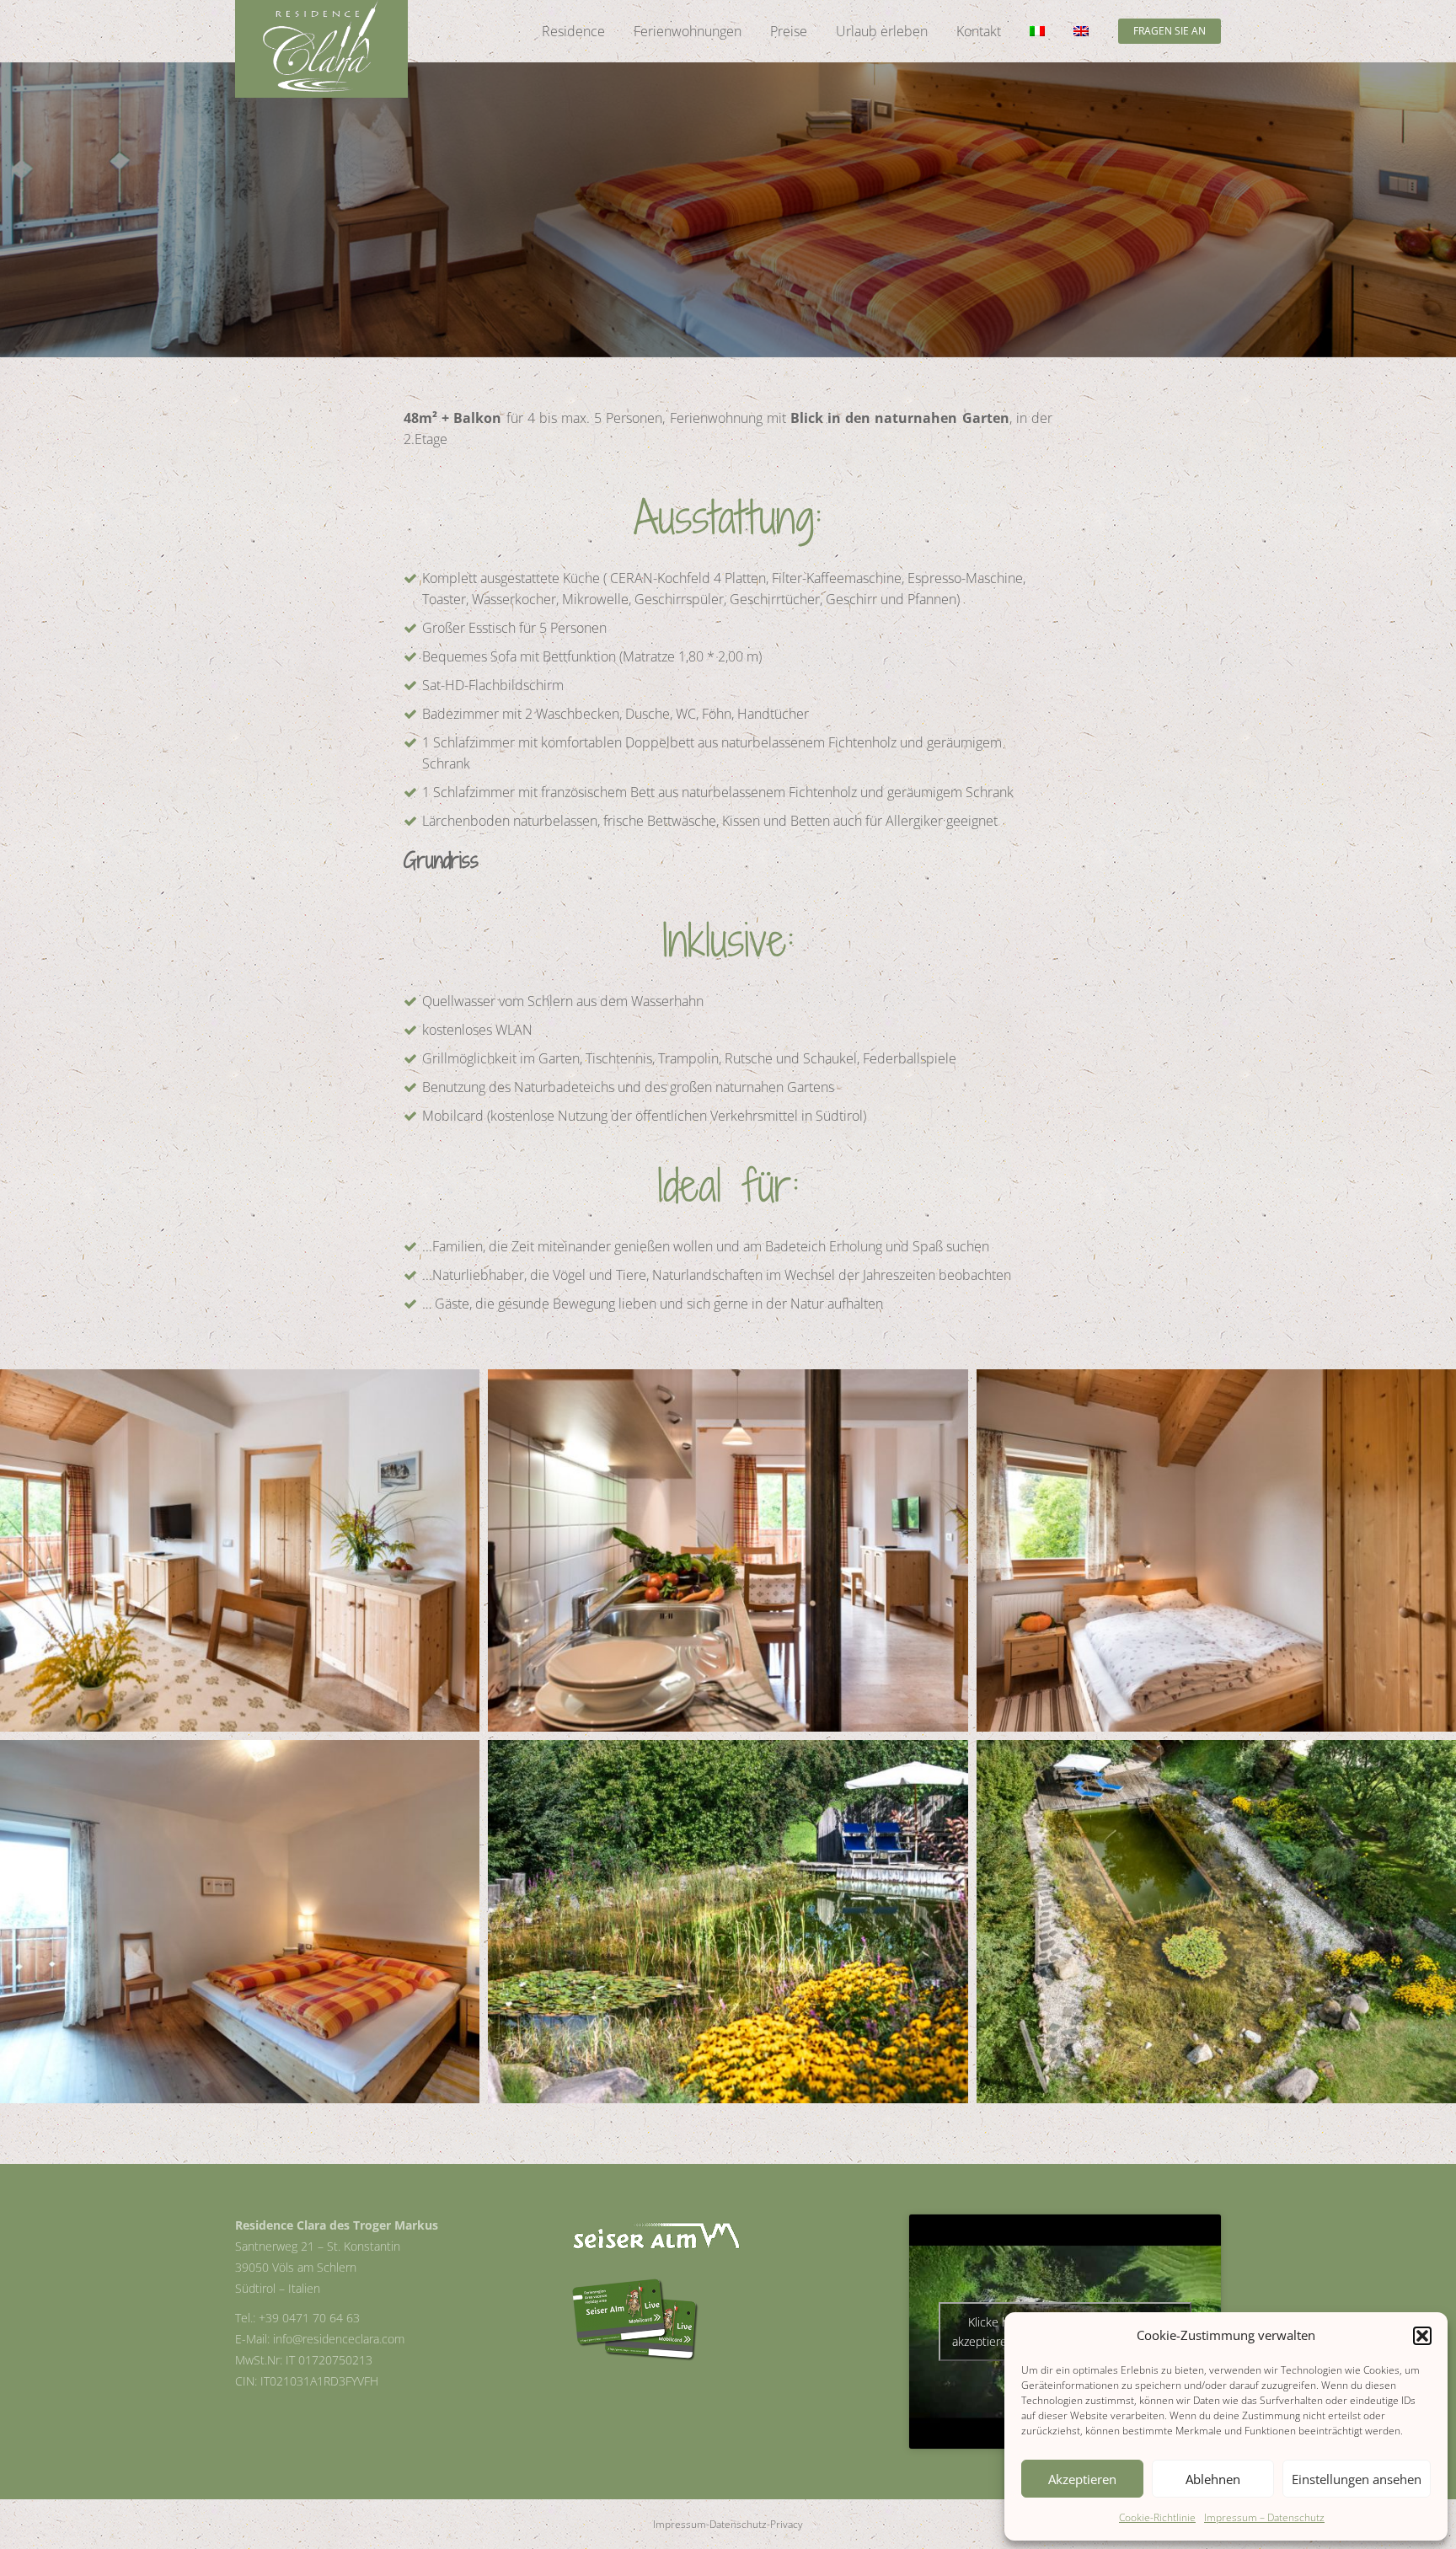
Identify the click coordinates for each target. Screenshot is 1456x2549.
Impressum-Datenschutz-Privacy (728, 2524)
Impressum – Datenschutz (1264, 2517)
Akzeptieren (1082, 2479)
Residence (573, 31)
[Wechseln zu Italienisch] (1037, 31)
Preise (789, 31)
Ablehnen (1213, 2479)
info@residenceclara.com (339, 2339)
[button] (1422, 2336)
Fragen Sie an (1170, 31)
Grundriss (441, 860)
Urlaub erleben (882, 31)
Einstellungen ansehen (1357, 2479)
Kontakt (979, 31)
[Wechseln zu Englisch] (1081, 31)
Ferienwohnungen (688, 31)
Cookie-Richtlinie (1157, 2517)
